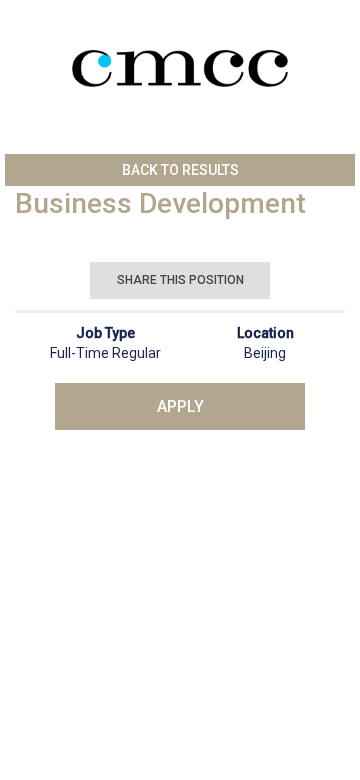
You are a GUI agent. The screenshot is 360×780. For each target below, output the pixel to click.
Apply (180, 406)
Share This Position (180, 280)
